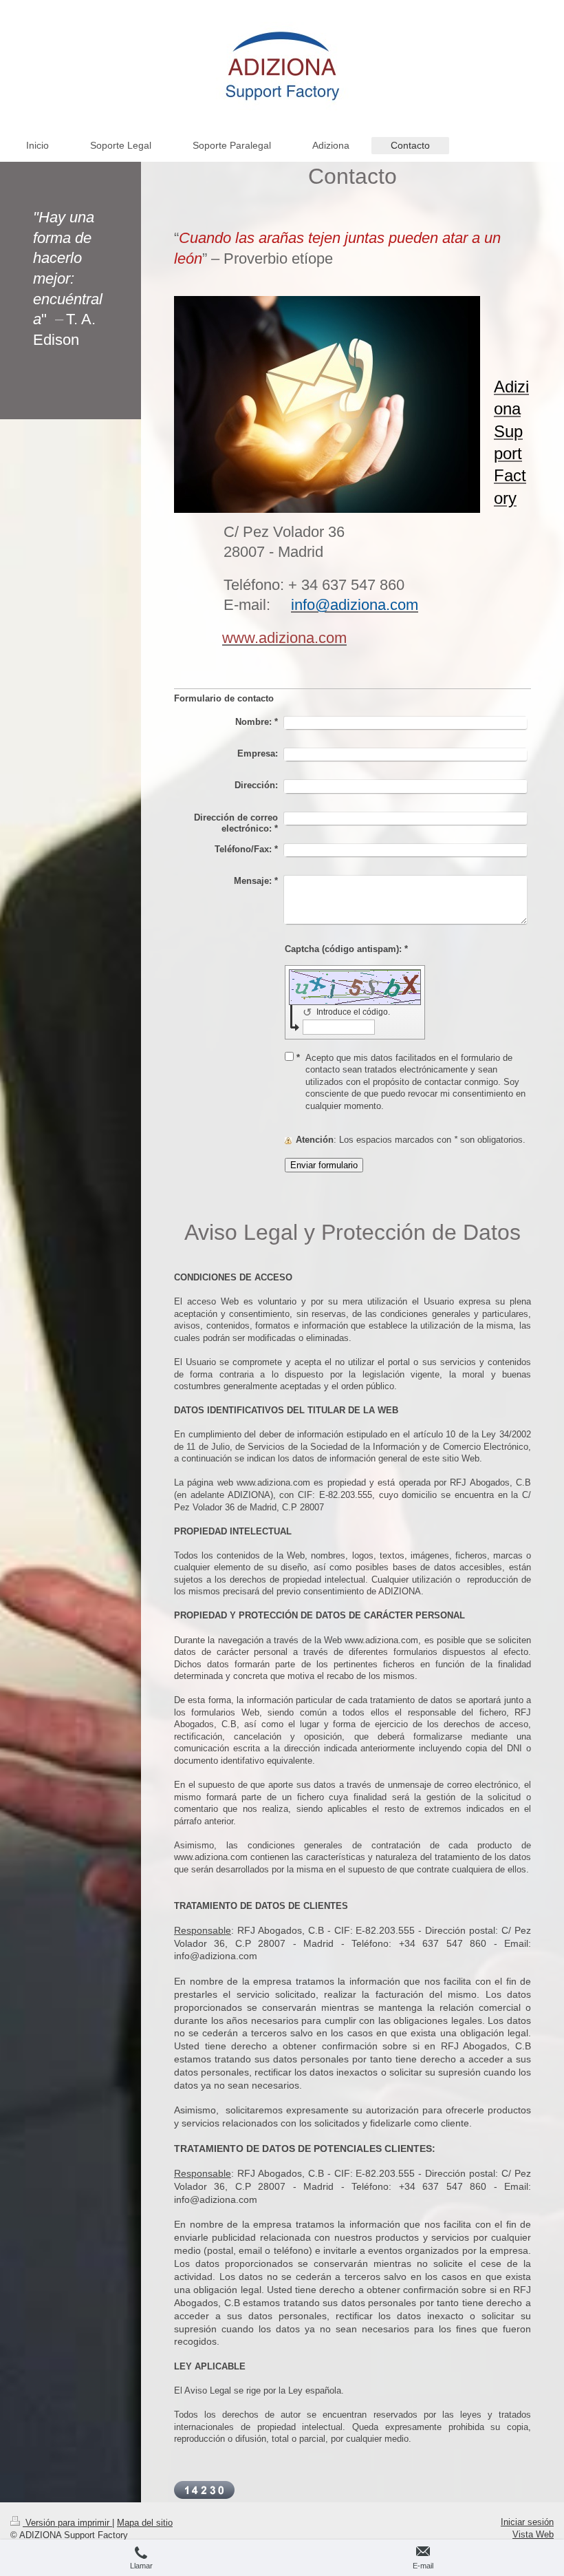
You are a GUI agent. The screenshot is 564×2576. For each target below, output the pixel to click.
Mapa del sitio (145, 2523)
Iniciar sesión (527, 2522)
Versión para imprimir (67, 2523)
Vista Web (533, 2534)
